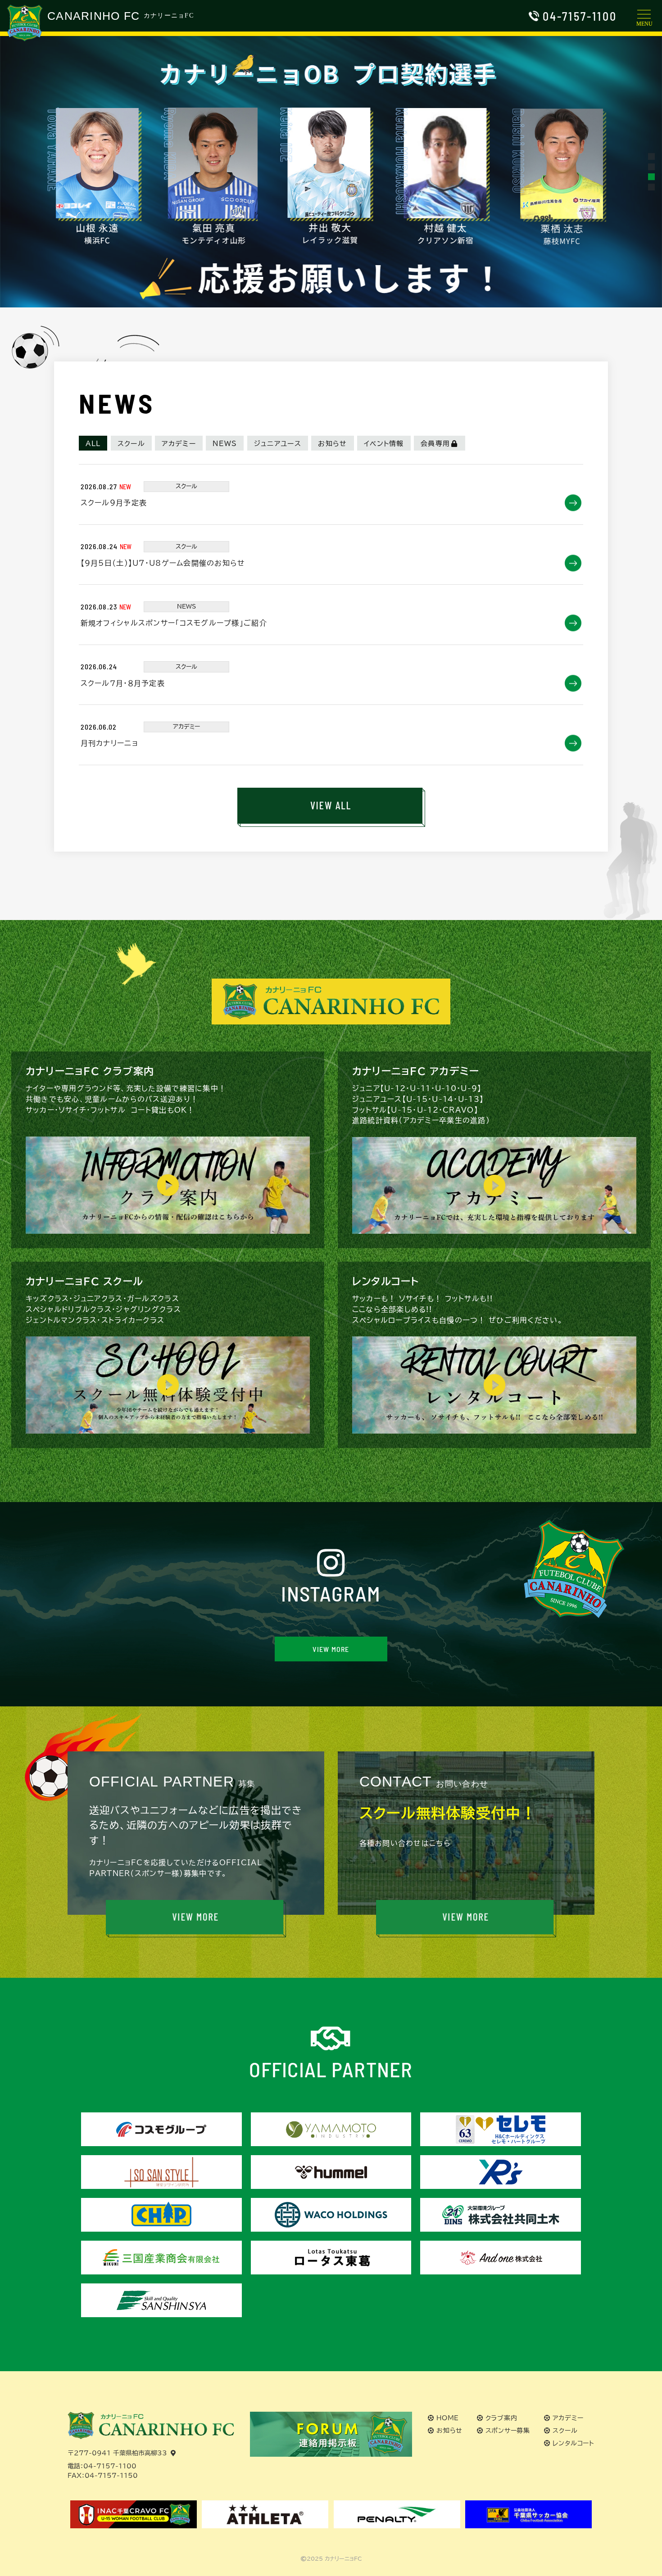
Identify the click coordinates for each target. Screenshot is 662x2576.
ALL (93, 444)
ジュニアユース (278, 444)
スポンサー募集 (508, 2431)
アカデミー (179, 444)
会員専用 (435, 444)
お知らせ (332, 444)
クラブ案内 (501, 2418)
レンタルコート (574, 2443)
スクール (131, 444)
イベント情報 (384, 444)
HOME (448, 2418)
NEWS (225, 444)
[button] (651, 156)
